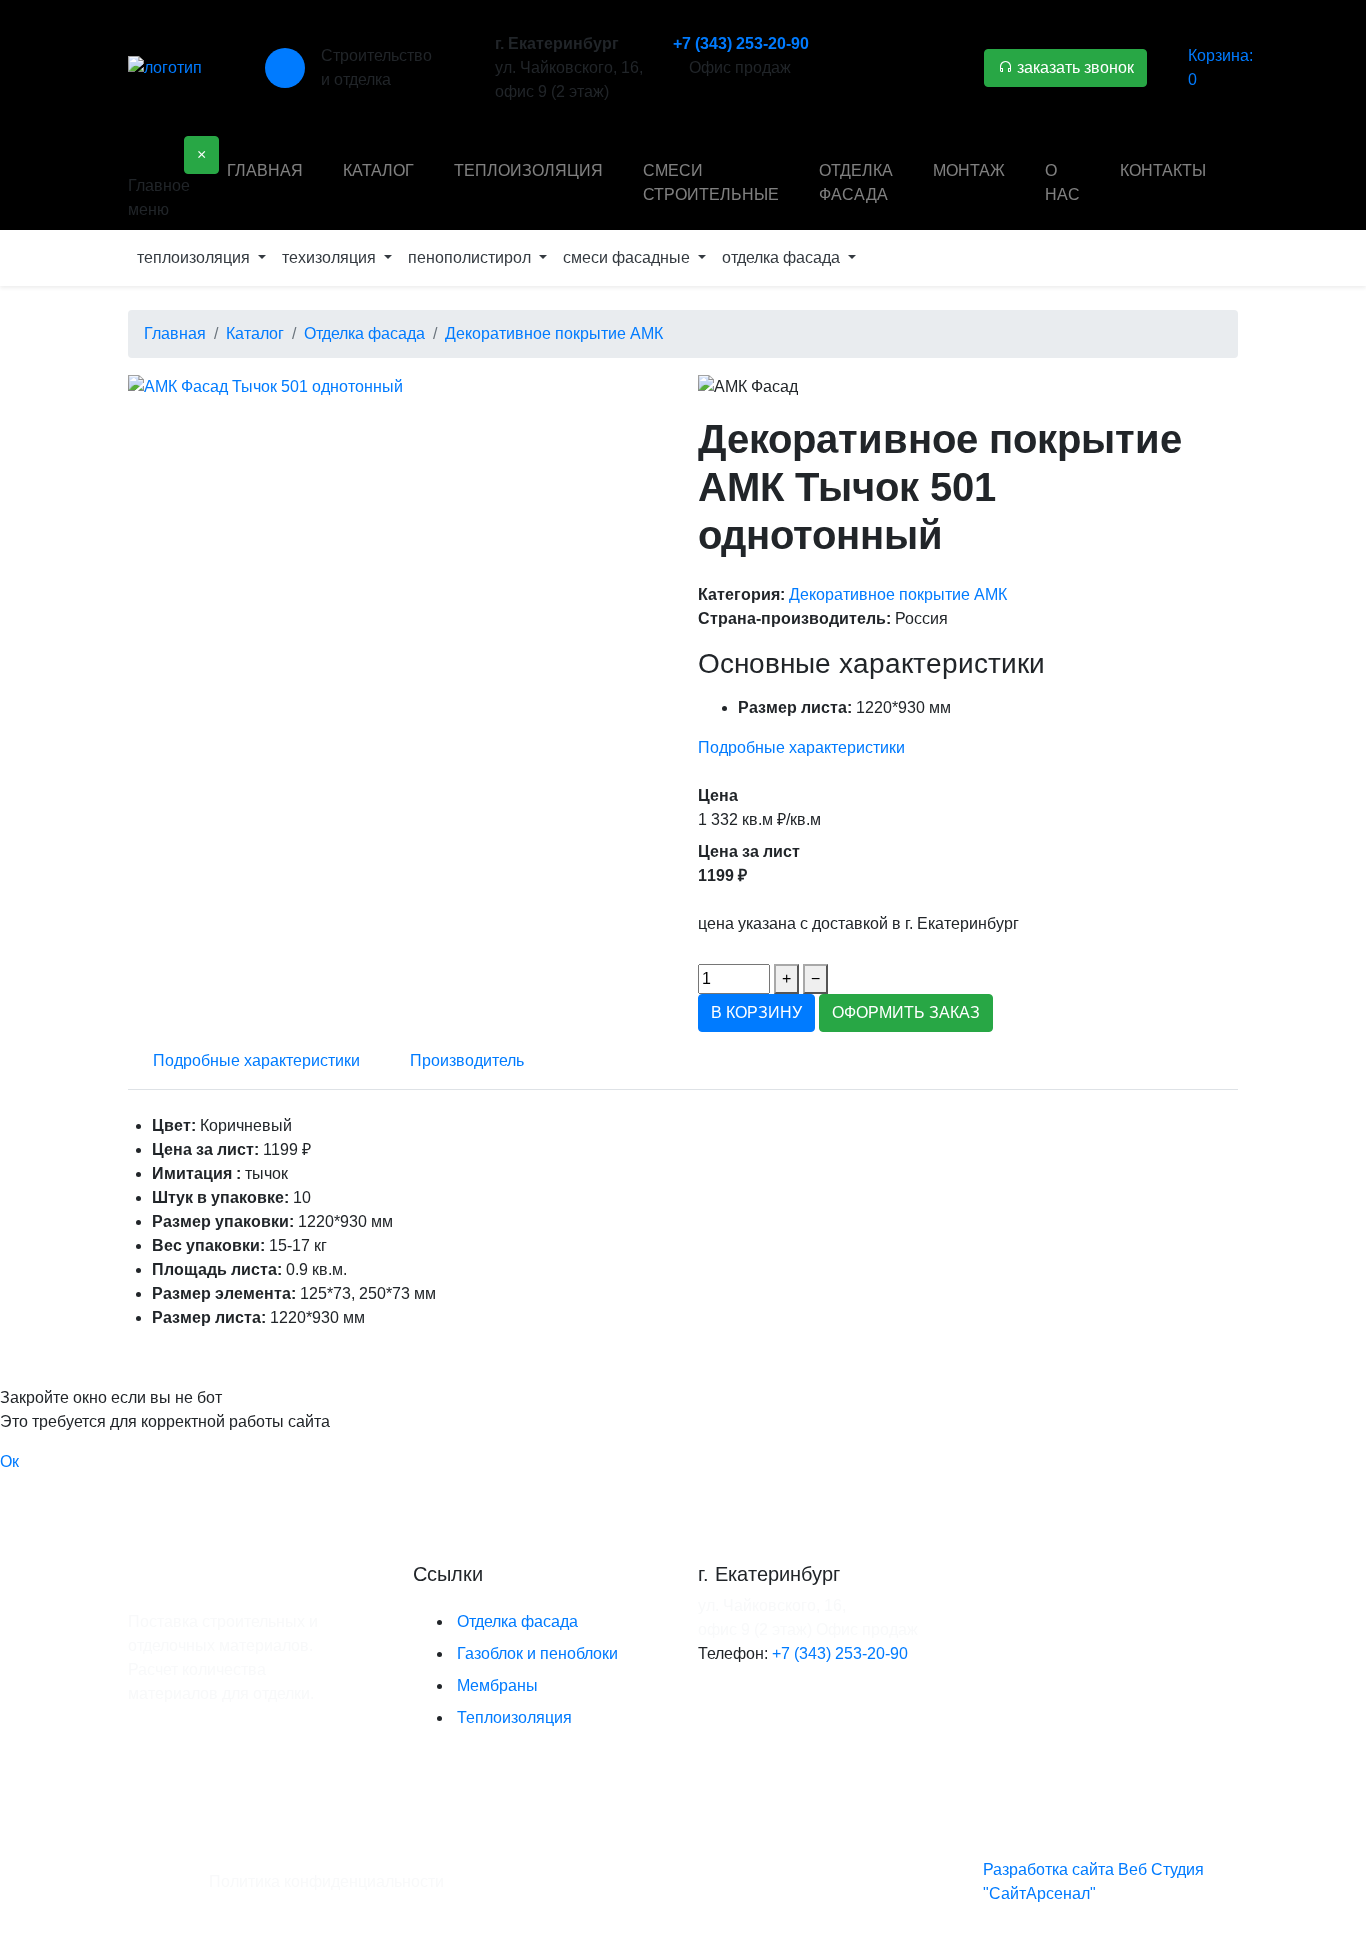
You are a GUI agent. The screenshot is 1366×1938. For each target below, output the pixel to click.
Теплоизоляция (514, 1717)
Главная (265, 170)
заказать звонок (1073, 67)
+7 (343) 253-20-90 (741, 43)
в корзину (756, 1012)
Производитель (467, 1060)
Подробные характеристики (801, 747)
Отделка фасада (517, 1621)
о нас (1062, 182)
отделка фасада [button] (783, 257)
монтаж (969, 170)
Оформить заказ (906, 1012)
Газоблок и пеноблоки (537, 1653)
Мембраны (497, 1685)
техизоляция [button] (331, 257)
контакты (1163, 170)
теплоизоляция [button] (195, 257)
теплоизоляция (528, 170)
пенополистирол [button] (471, 257)
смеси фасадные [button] (628, 257)
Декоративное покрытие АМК (898, 594)
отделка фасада (856, 182)
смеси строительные (711, 182)
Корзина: (1220, 67)
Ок (9, 1461)
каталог (378, 170)
